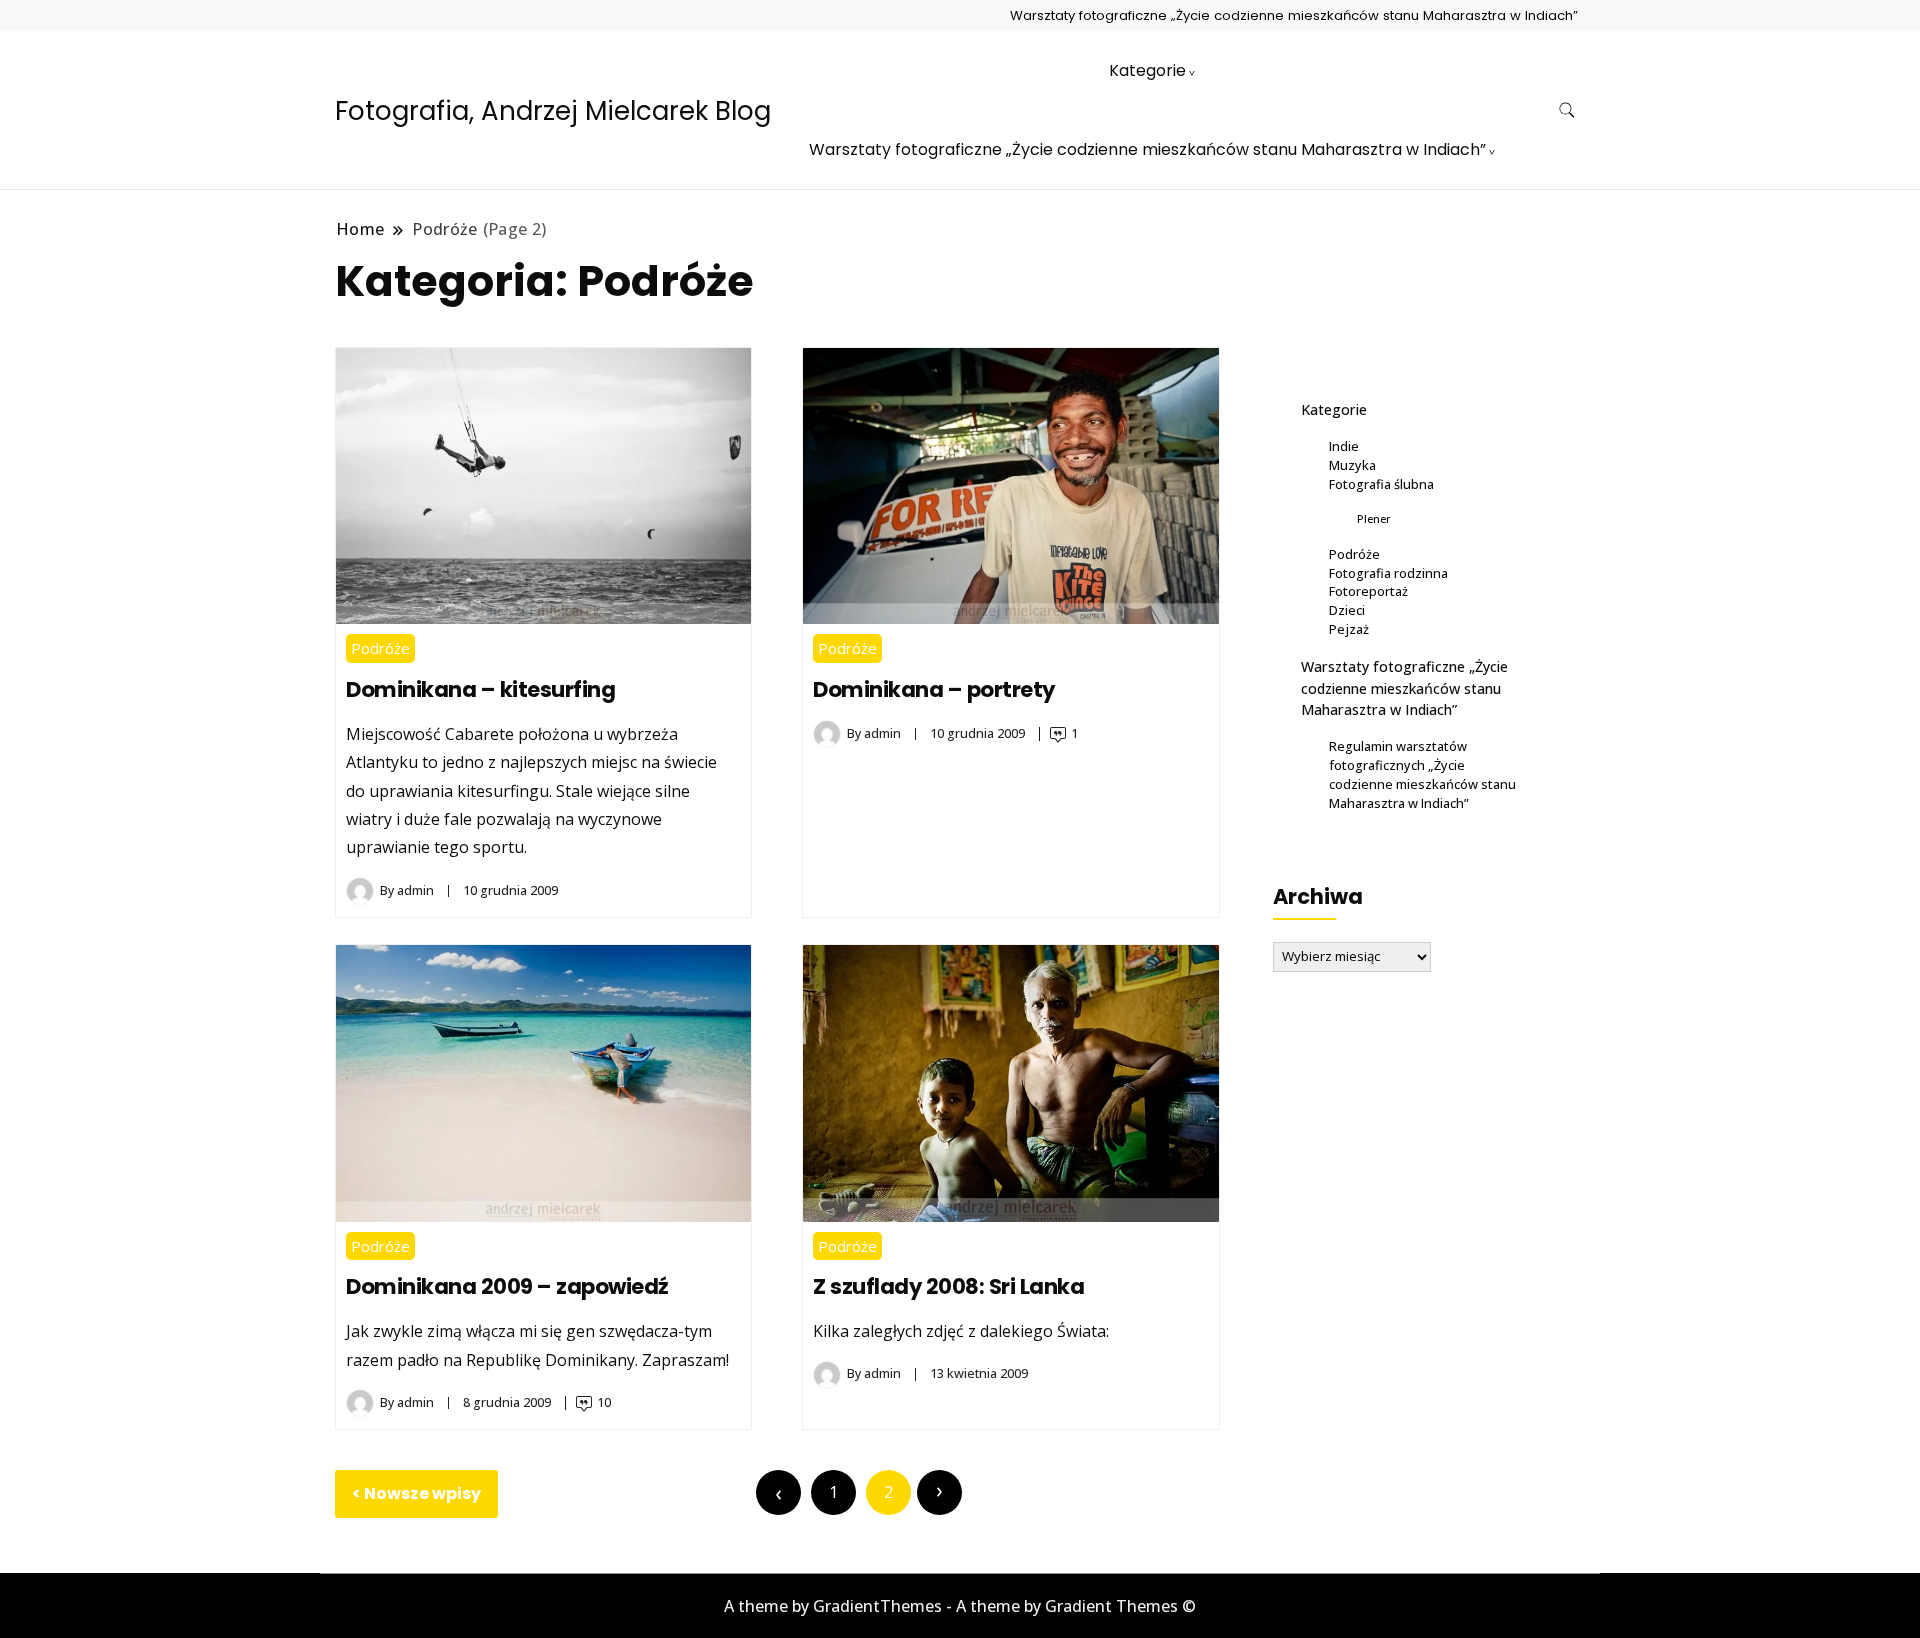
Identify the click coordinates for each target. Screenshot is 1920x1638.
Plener (1374, 518)
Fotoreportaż (1368, 591)
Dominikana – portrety (934, 689)
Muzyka (1352, 465)
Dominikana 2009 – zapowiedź (507, 1286)
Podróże (380, 648)
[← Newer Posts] (778, 1492)
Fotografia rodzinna (1388, 573)
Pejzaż (1349, 629)
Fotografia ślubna (1381, 484)
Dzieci (1347, 610)
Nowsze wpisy (422, 1493)
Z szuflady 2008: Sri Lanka (948, 1286)
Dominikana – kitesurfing (480, 689)
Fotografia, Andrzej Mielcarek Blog (553, 111)
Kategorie (1147, 70)
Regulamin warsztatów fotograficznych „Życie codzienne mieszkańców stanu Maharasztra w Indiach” (1422, 774)
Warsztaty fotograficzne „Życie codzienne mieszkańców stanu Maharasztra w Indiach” (1294, 15)
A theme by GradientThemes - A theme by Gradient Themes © (960, 1606)
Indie (1344, 446)
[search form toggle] (1567, 110)
